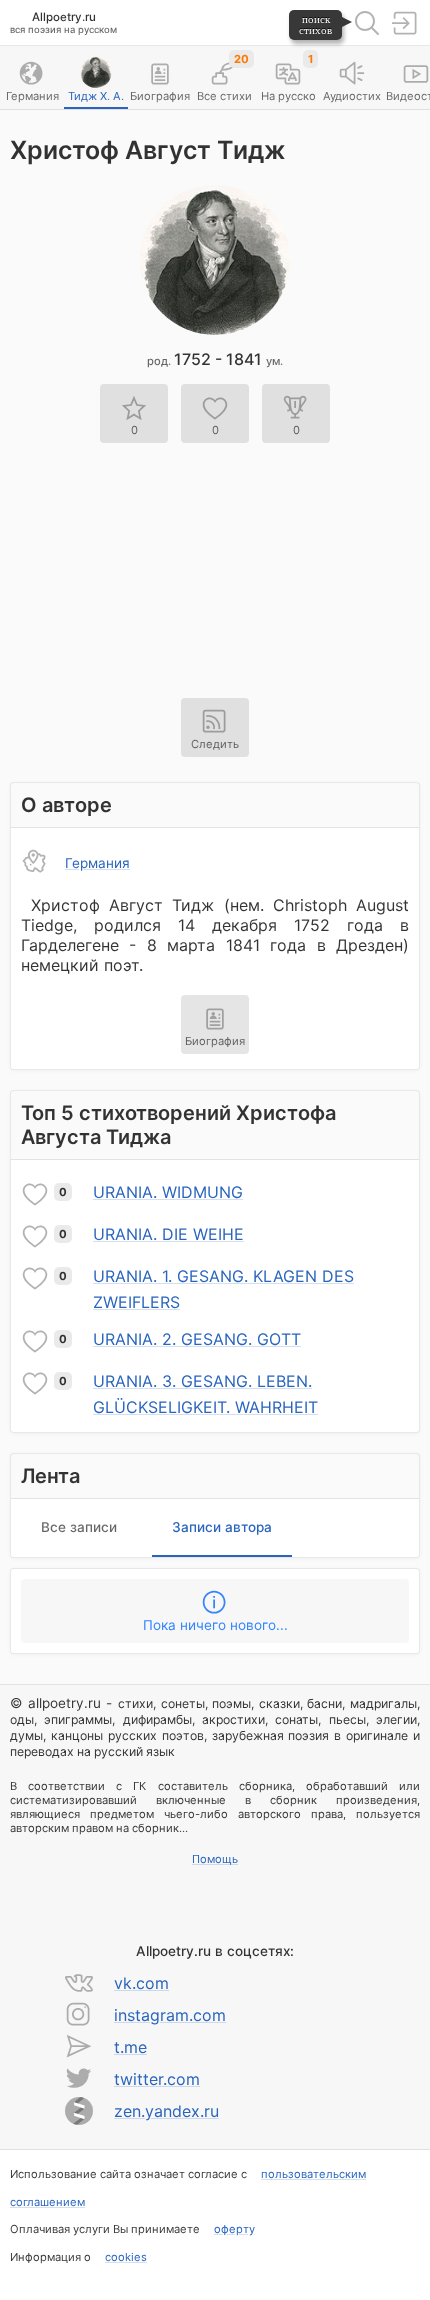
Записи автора (222, 1527)
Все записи (79, 1527)
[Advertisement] (215, 558)
